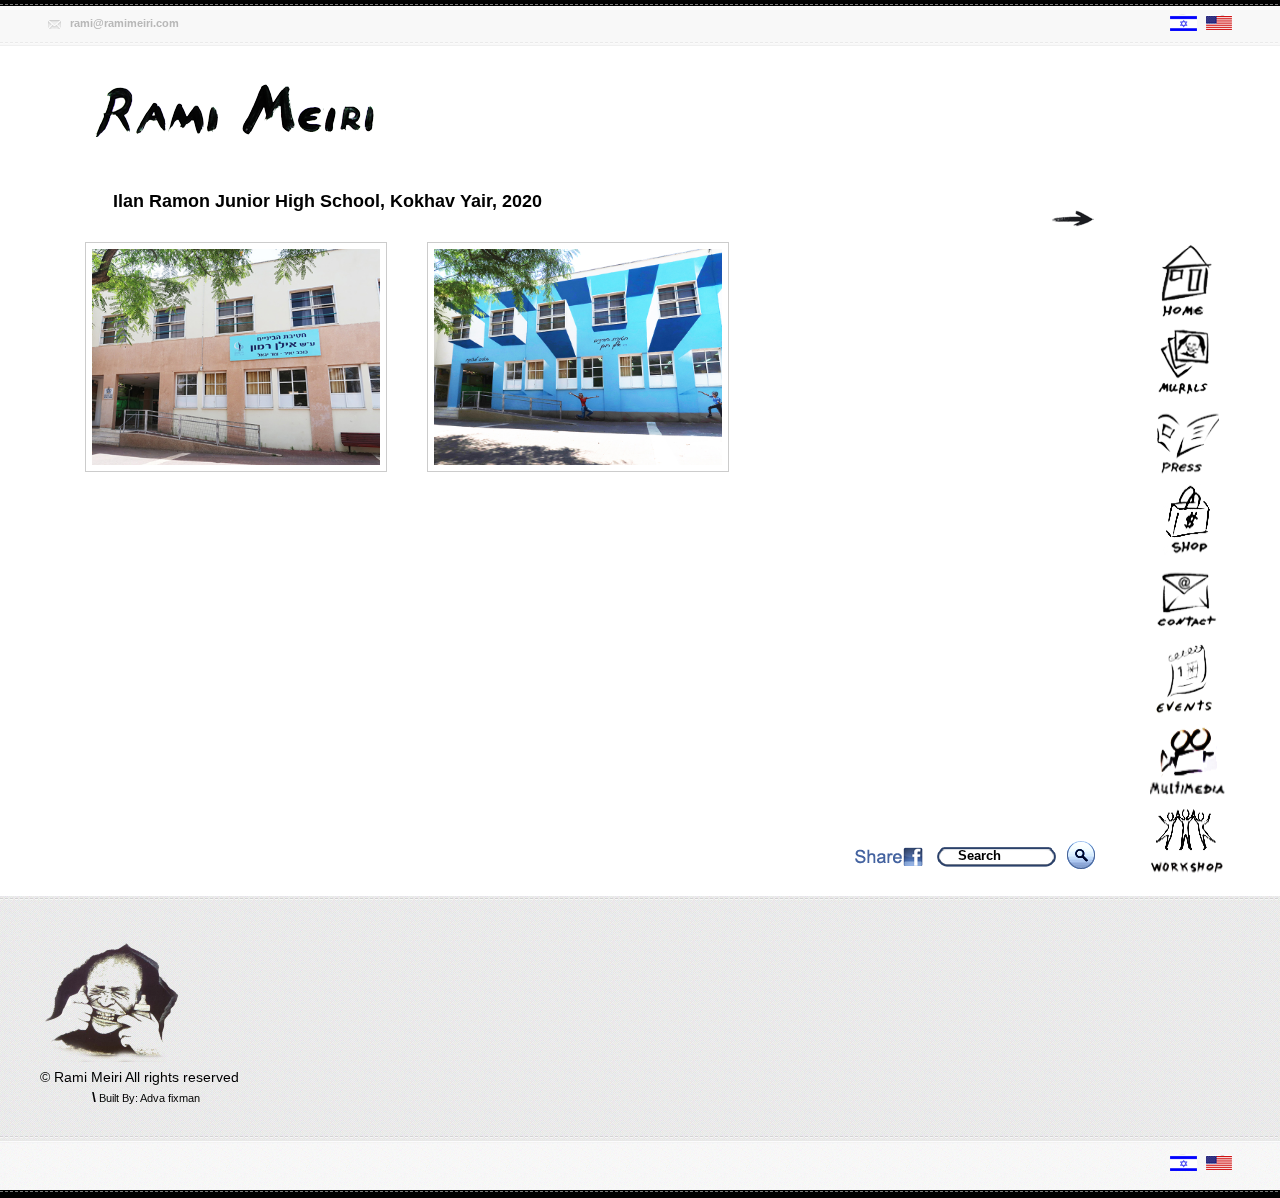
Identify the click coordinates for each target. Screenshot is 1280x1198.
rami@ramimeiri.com (124, 23)
